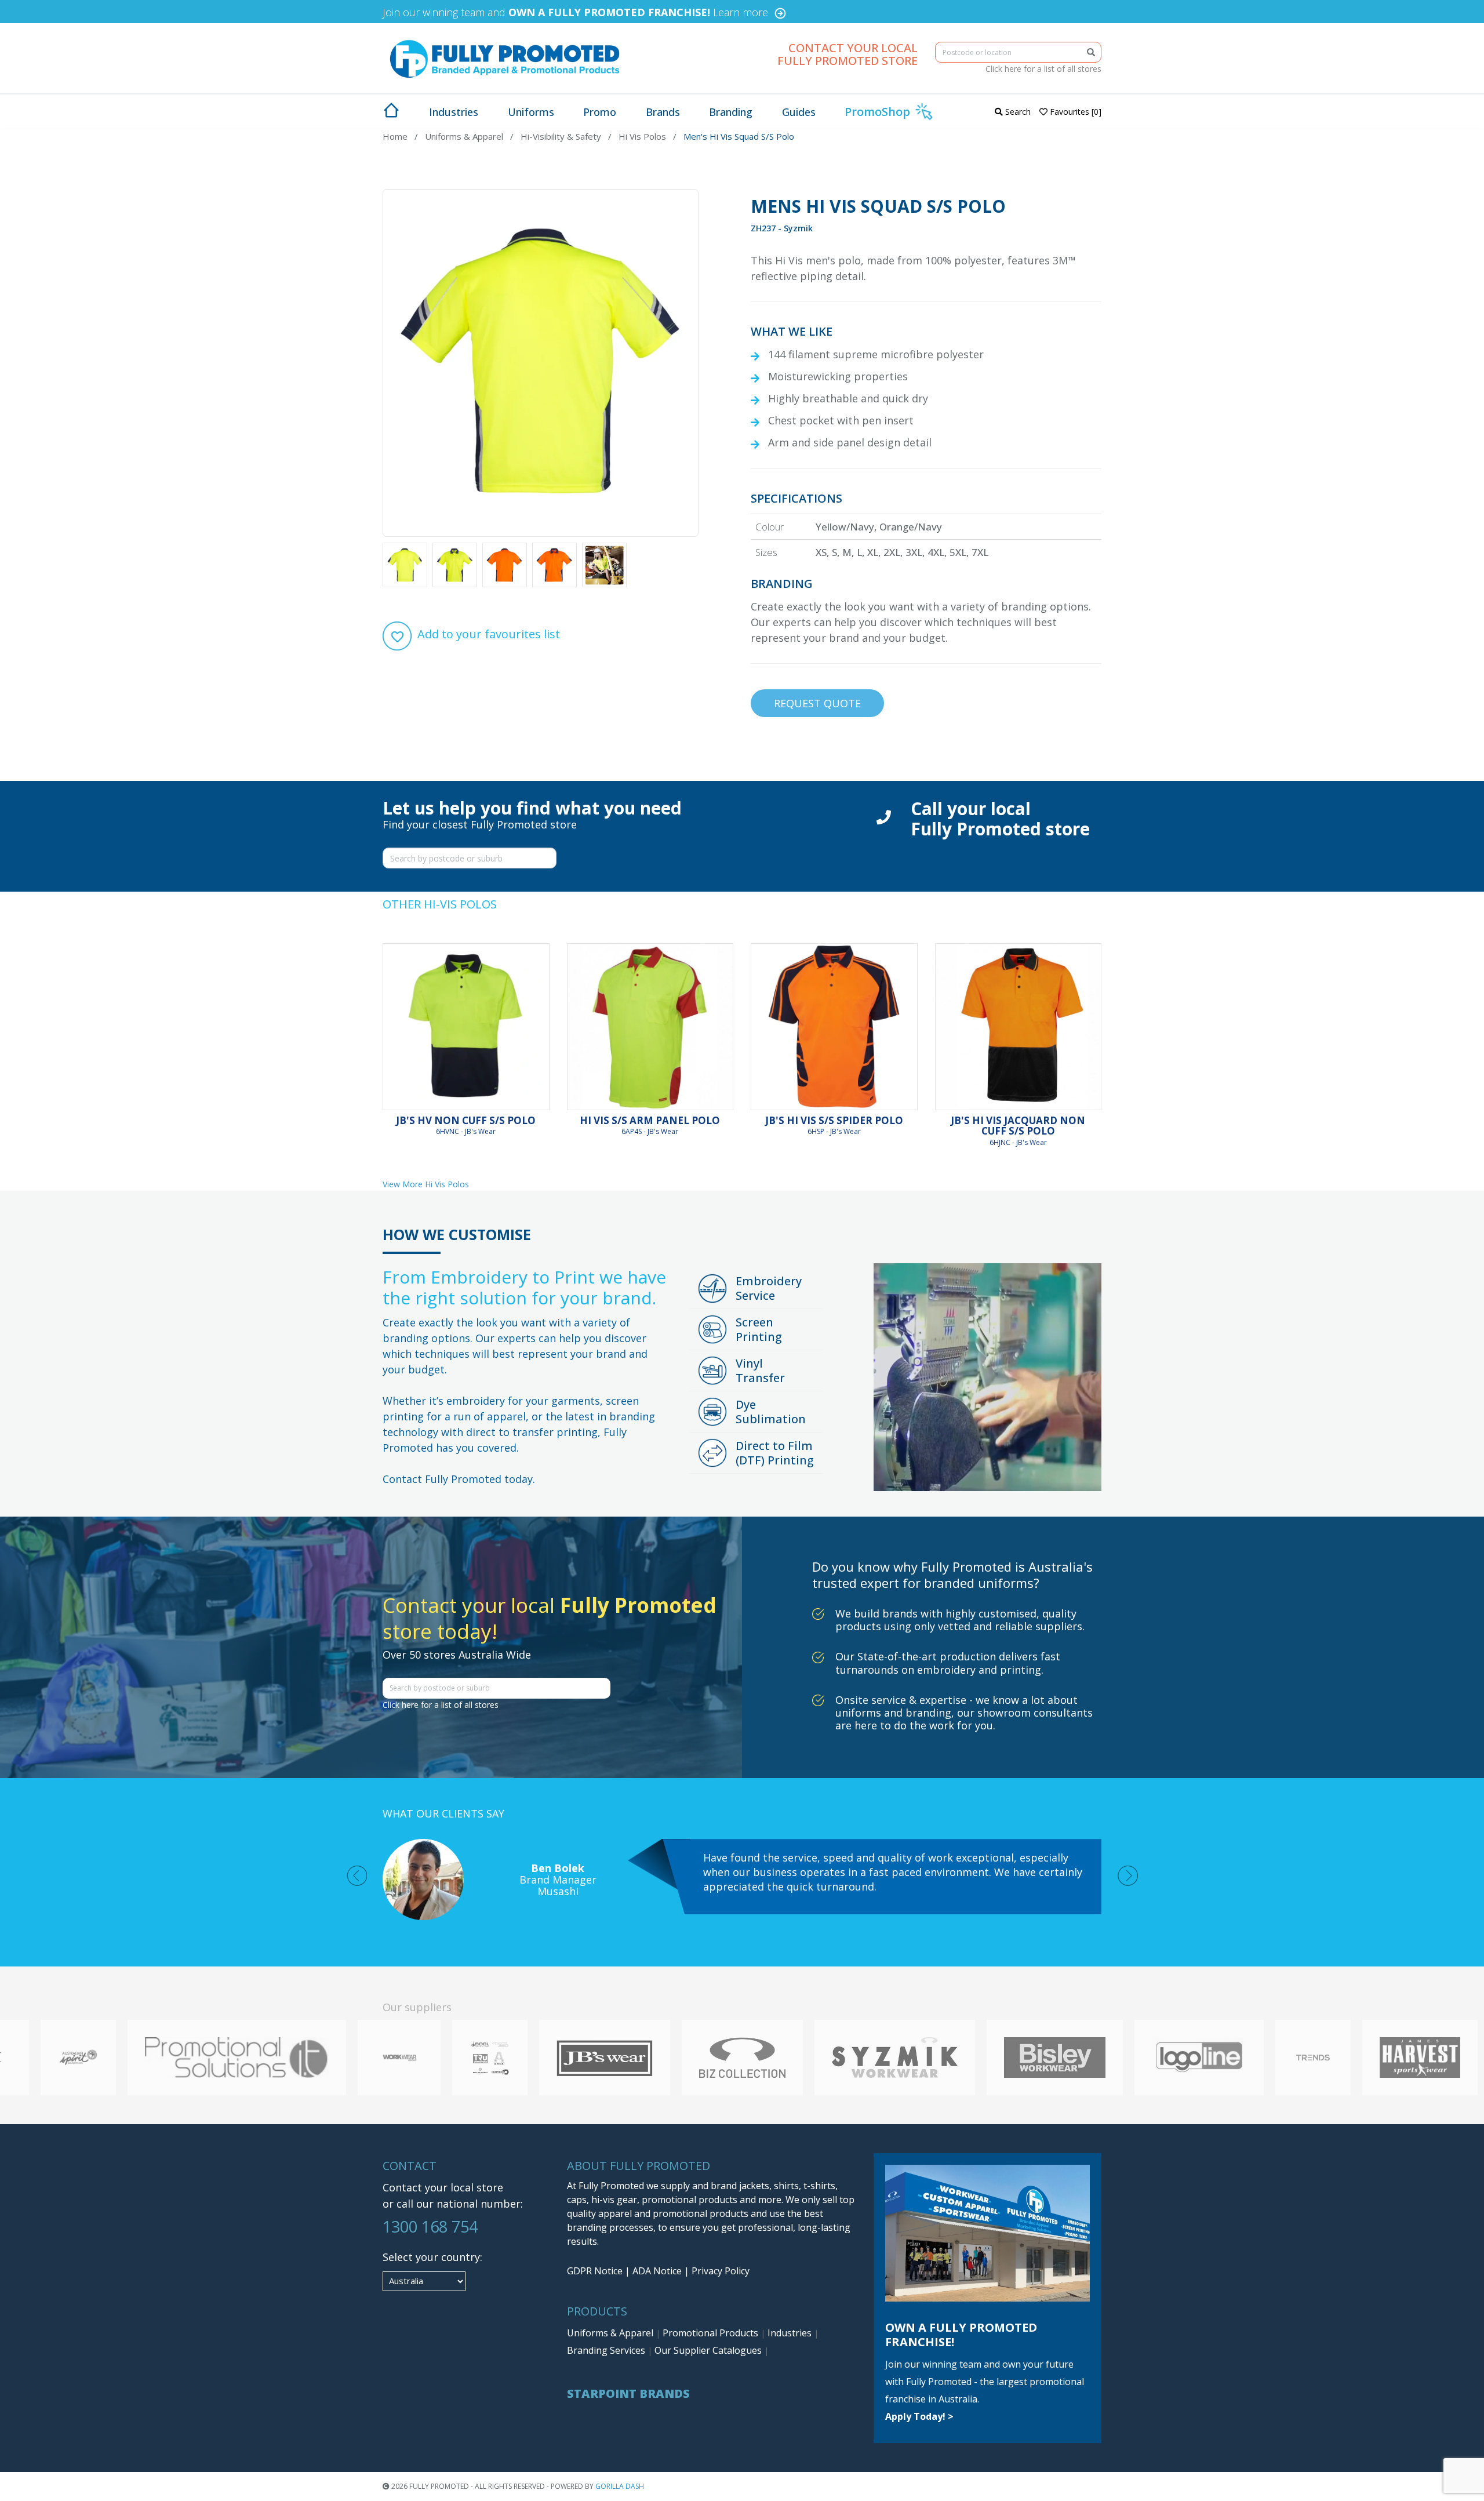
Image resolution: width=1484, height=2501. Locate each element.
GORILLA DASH (620, 2486)
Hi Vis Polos (642, 136)
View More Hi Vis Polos (426, 1184)
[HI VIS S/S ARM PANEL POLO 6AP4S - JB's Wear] (650, 1027)
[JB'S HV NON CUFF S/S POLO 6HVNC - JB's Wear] (466, 1027)
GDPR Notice (595, 2271)
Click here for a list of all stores (1043, 69)
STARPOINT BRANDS (628, 2393)
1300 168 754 (430, 2226)
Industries (791, 2333)
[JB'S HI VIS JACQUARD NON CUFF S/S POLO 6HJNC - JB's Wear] (1019, 1027)
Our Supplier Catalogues (709, 2350)
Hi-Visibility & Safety (561, 136)
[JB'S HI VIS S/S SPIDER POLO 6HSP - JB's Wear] (834, 1027)
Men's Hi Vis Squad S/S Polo (739, 136)
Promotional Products (712, 2333)
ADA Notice (657, 2271)
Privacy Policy (721, 2271)
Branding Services (607, 2350)
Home (395, 136)
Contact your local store (443, 2187)
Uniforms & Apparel (464, 136)
